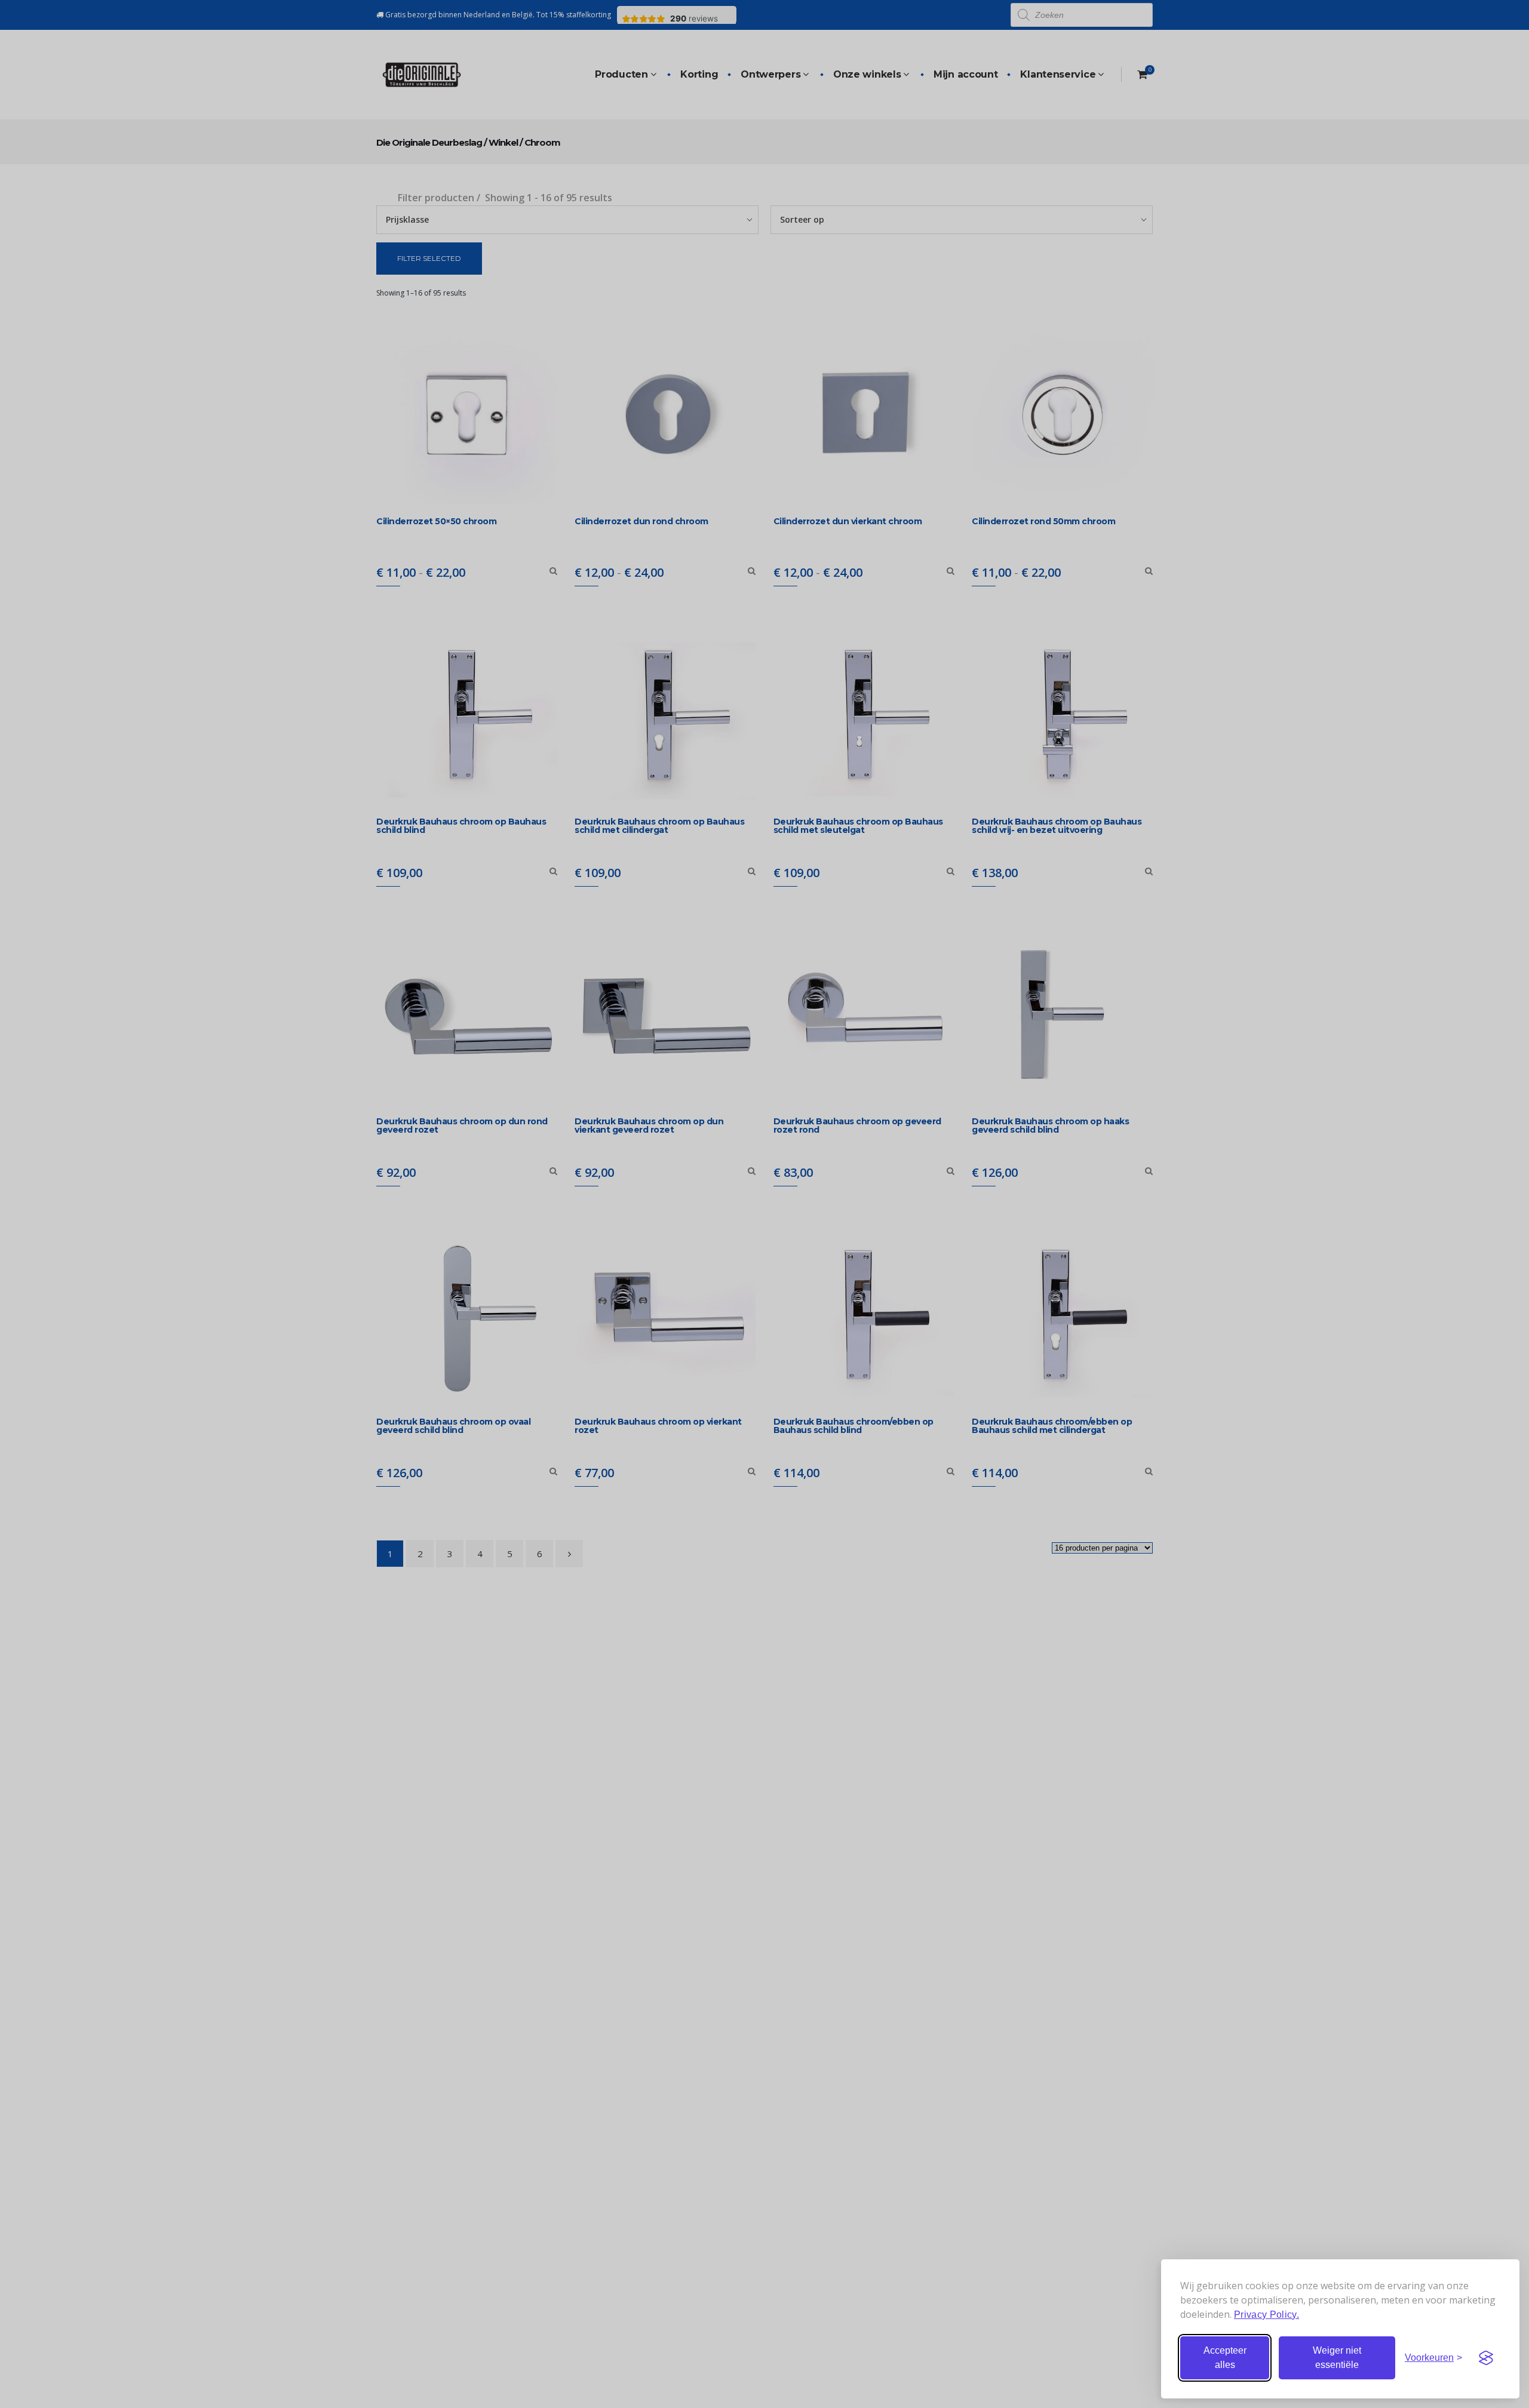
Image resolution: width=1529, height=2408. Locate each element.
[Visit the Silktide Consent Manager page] (1486, 2358)
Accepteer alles (1225, 2358)
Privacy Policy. (1267, 2315)
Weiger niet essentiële (1337, 2358)
